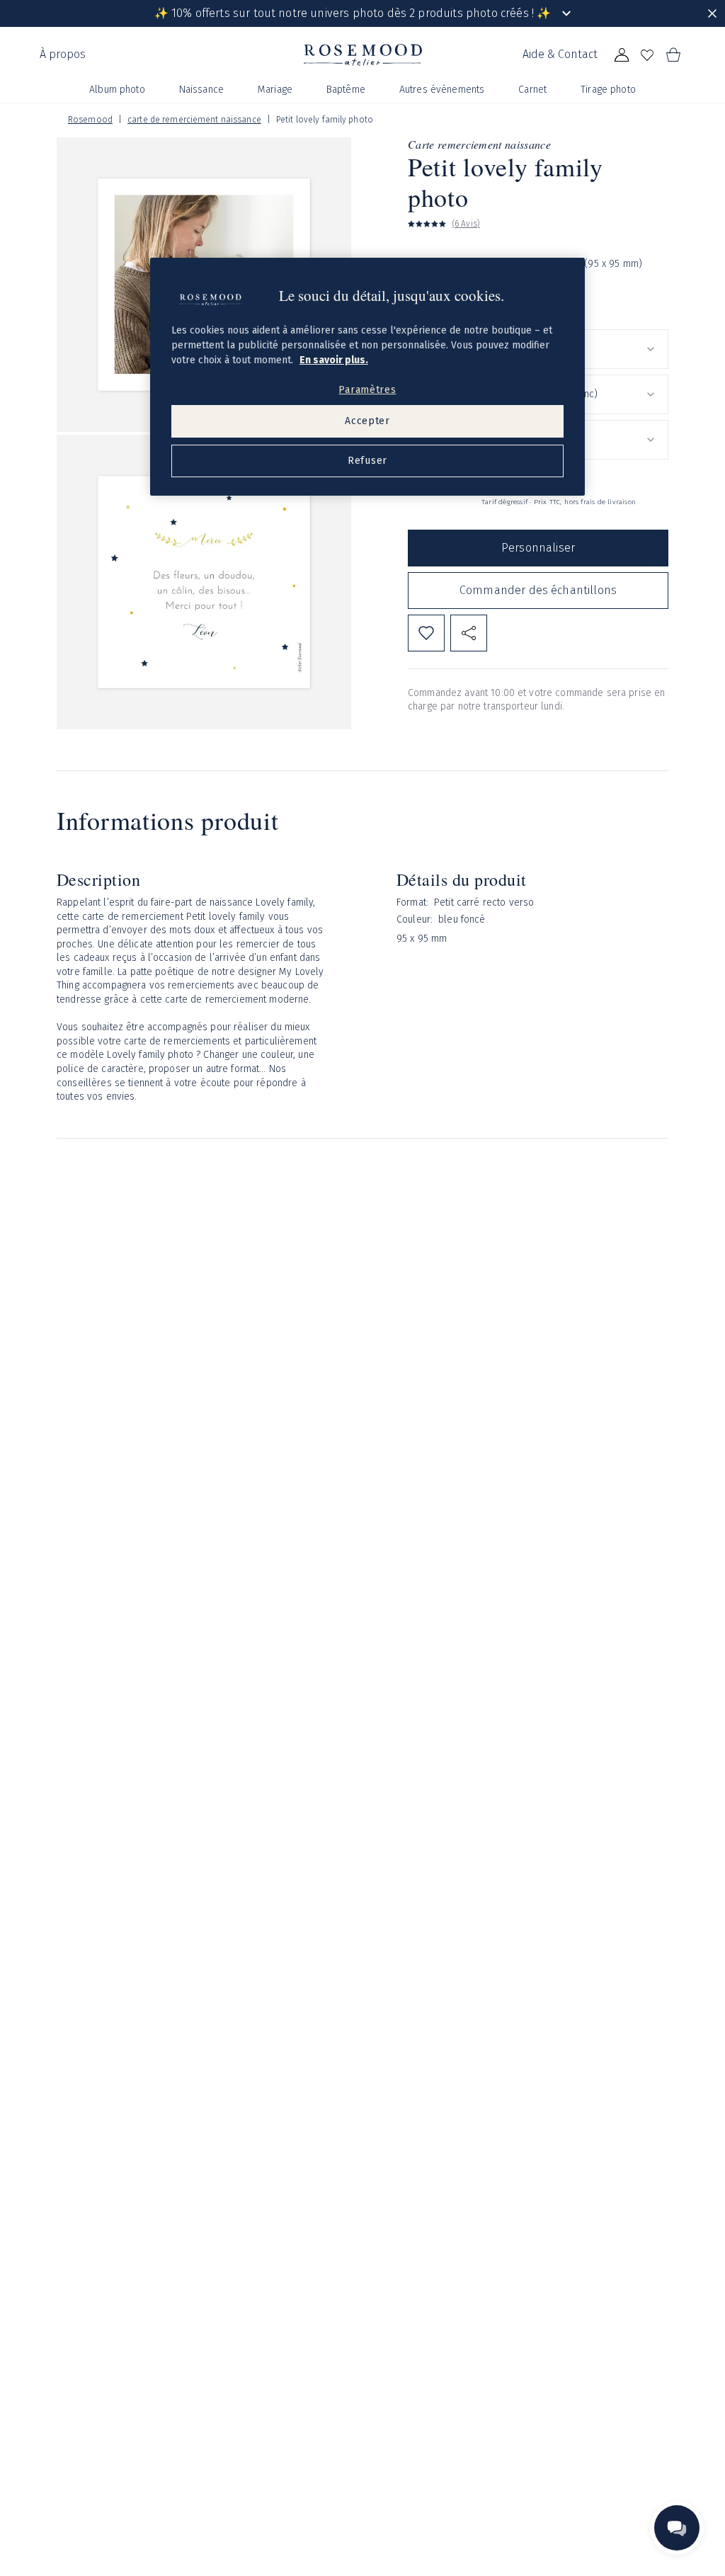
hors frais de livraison (600, 502)
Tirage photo (608, 90)
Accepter (367, 421)
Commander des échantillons (538, 590)
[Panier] (673, 55)
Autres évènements (442, 90)
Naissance (201, 90)
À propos (63, 54)
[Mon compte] (622, 55)
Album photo (117, 90)
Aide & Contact (560, 54)
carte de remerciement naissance (194, 120)
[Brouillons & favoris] (647, 55)
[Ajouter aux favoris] (426, 633)
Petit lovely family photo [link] (325, 120)
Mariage (275, 90)
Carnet (532, 90)
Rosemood (90, 120)
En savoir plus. (334, 360)
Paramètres (367, 390)
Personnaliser (538, 548)
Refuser (367, 461)
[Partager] (469, 633)
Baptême (346, 90)
